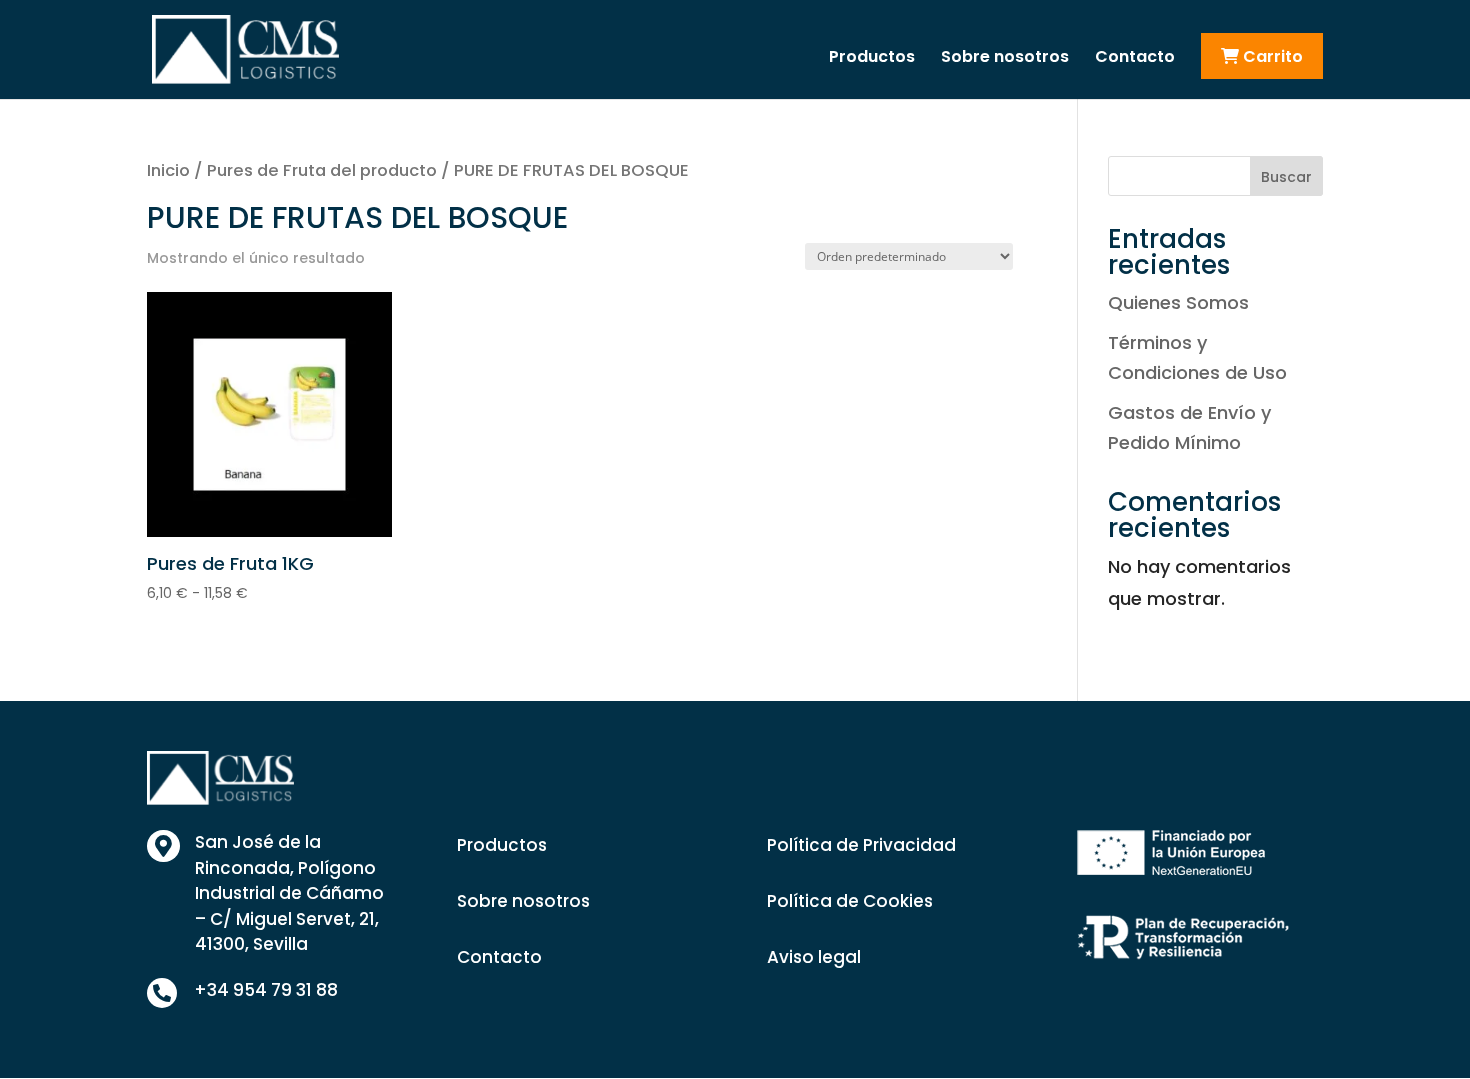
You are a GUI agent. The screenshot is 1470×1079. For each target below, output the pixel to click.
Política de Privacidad (861, 845)
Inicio (168, 170)
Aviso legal (814, 957)
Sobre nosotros (1005, 59)
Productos (872, 59)
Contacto (1135, 59)
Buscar (1286, 177)
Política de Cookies (850, 901)
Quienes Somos (1178, 302)
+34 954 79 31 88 (266, 990)
